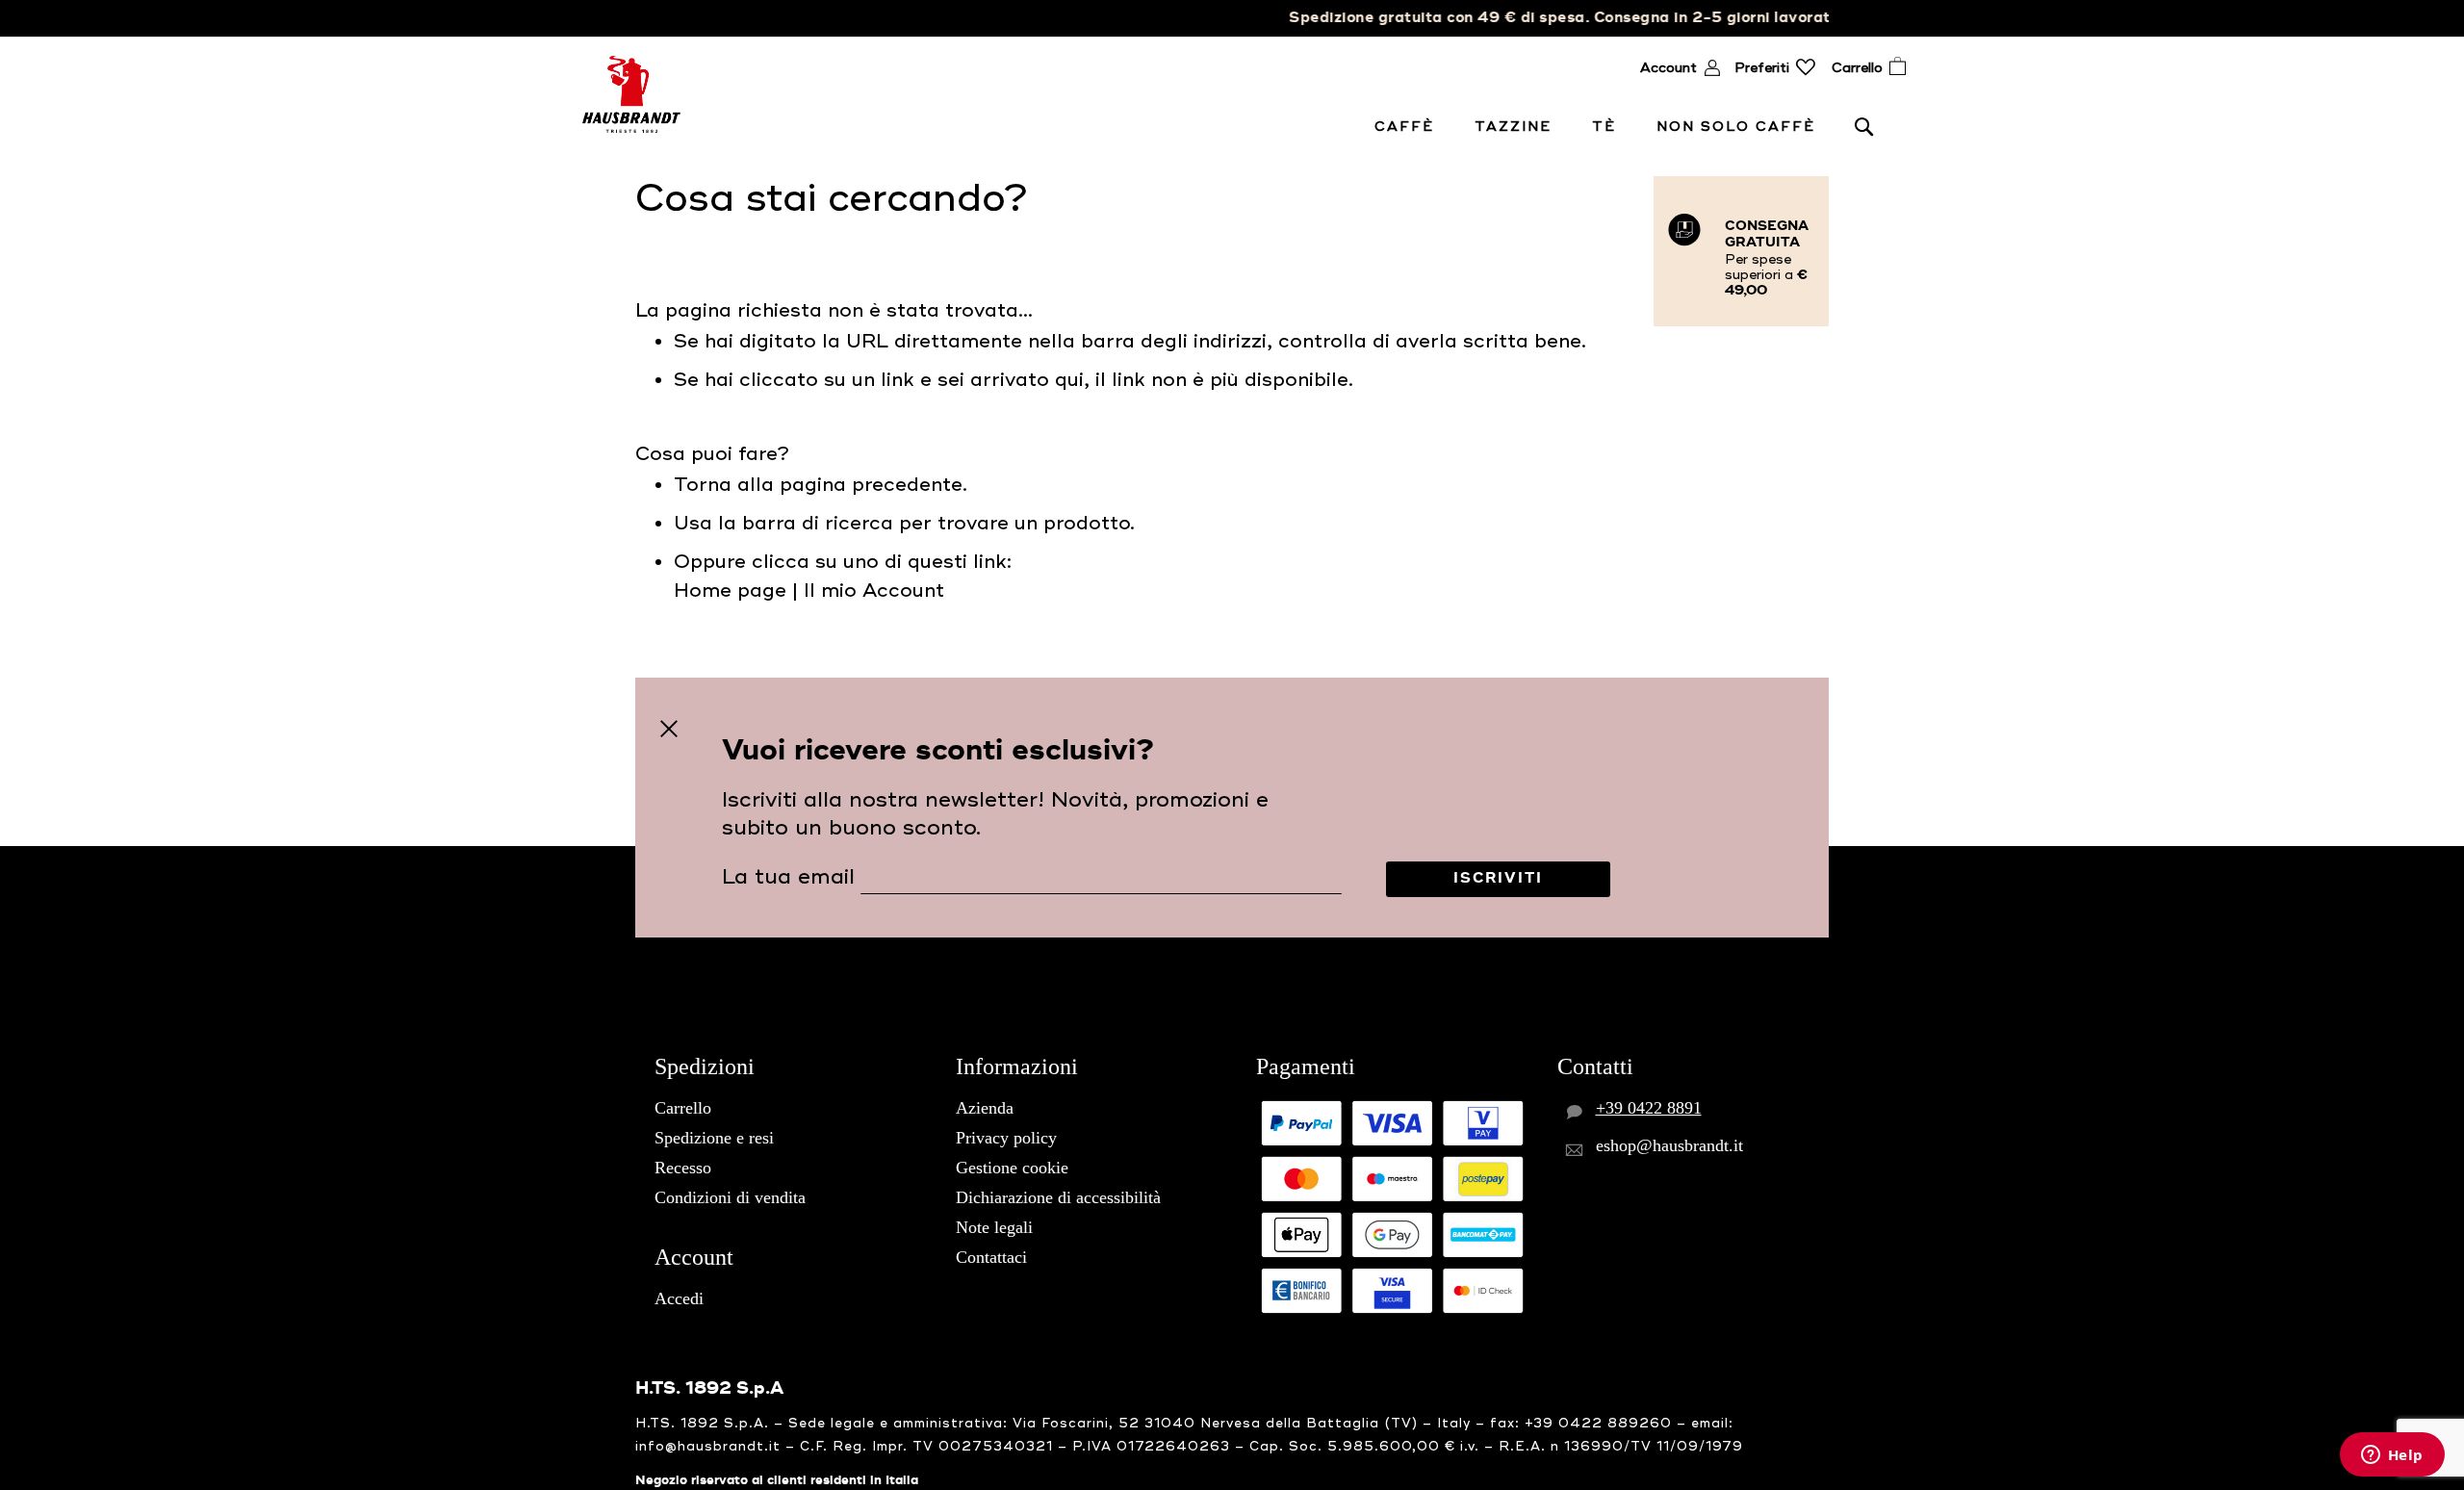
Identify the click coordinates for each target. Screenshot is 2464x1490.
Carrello (683, 1108)
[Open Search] (1864, 126)
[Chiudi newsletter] (669, 729)
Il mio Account (874, 591)
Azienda (985, 1108)
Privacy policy (1006, 1138)
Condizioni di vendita (730, 1197)
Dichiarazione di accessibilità (1058, 1197)
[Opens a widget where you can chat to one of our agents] (2392, 1456)
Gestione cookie (1012, 1168)
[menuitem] (1408, 127)
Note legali (994, 1227)
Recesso (683, 1168)
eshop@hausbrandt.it (1669, 1145)
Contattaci (991, 1257)
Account (1668, 68)
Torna (703, 485)
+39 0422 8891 (1649, 1108)
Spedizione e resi (714, 1138)
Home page (730, 591)
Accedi (679, 1298)
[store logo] (631, 94)
